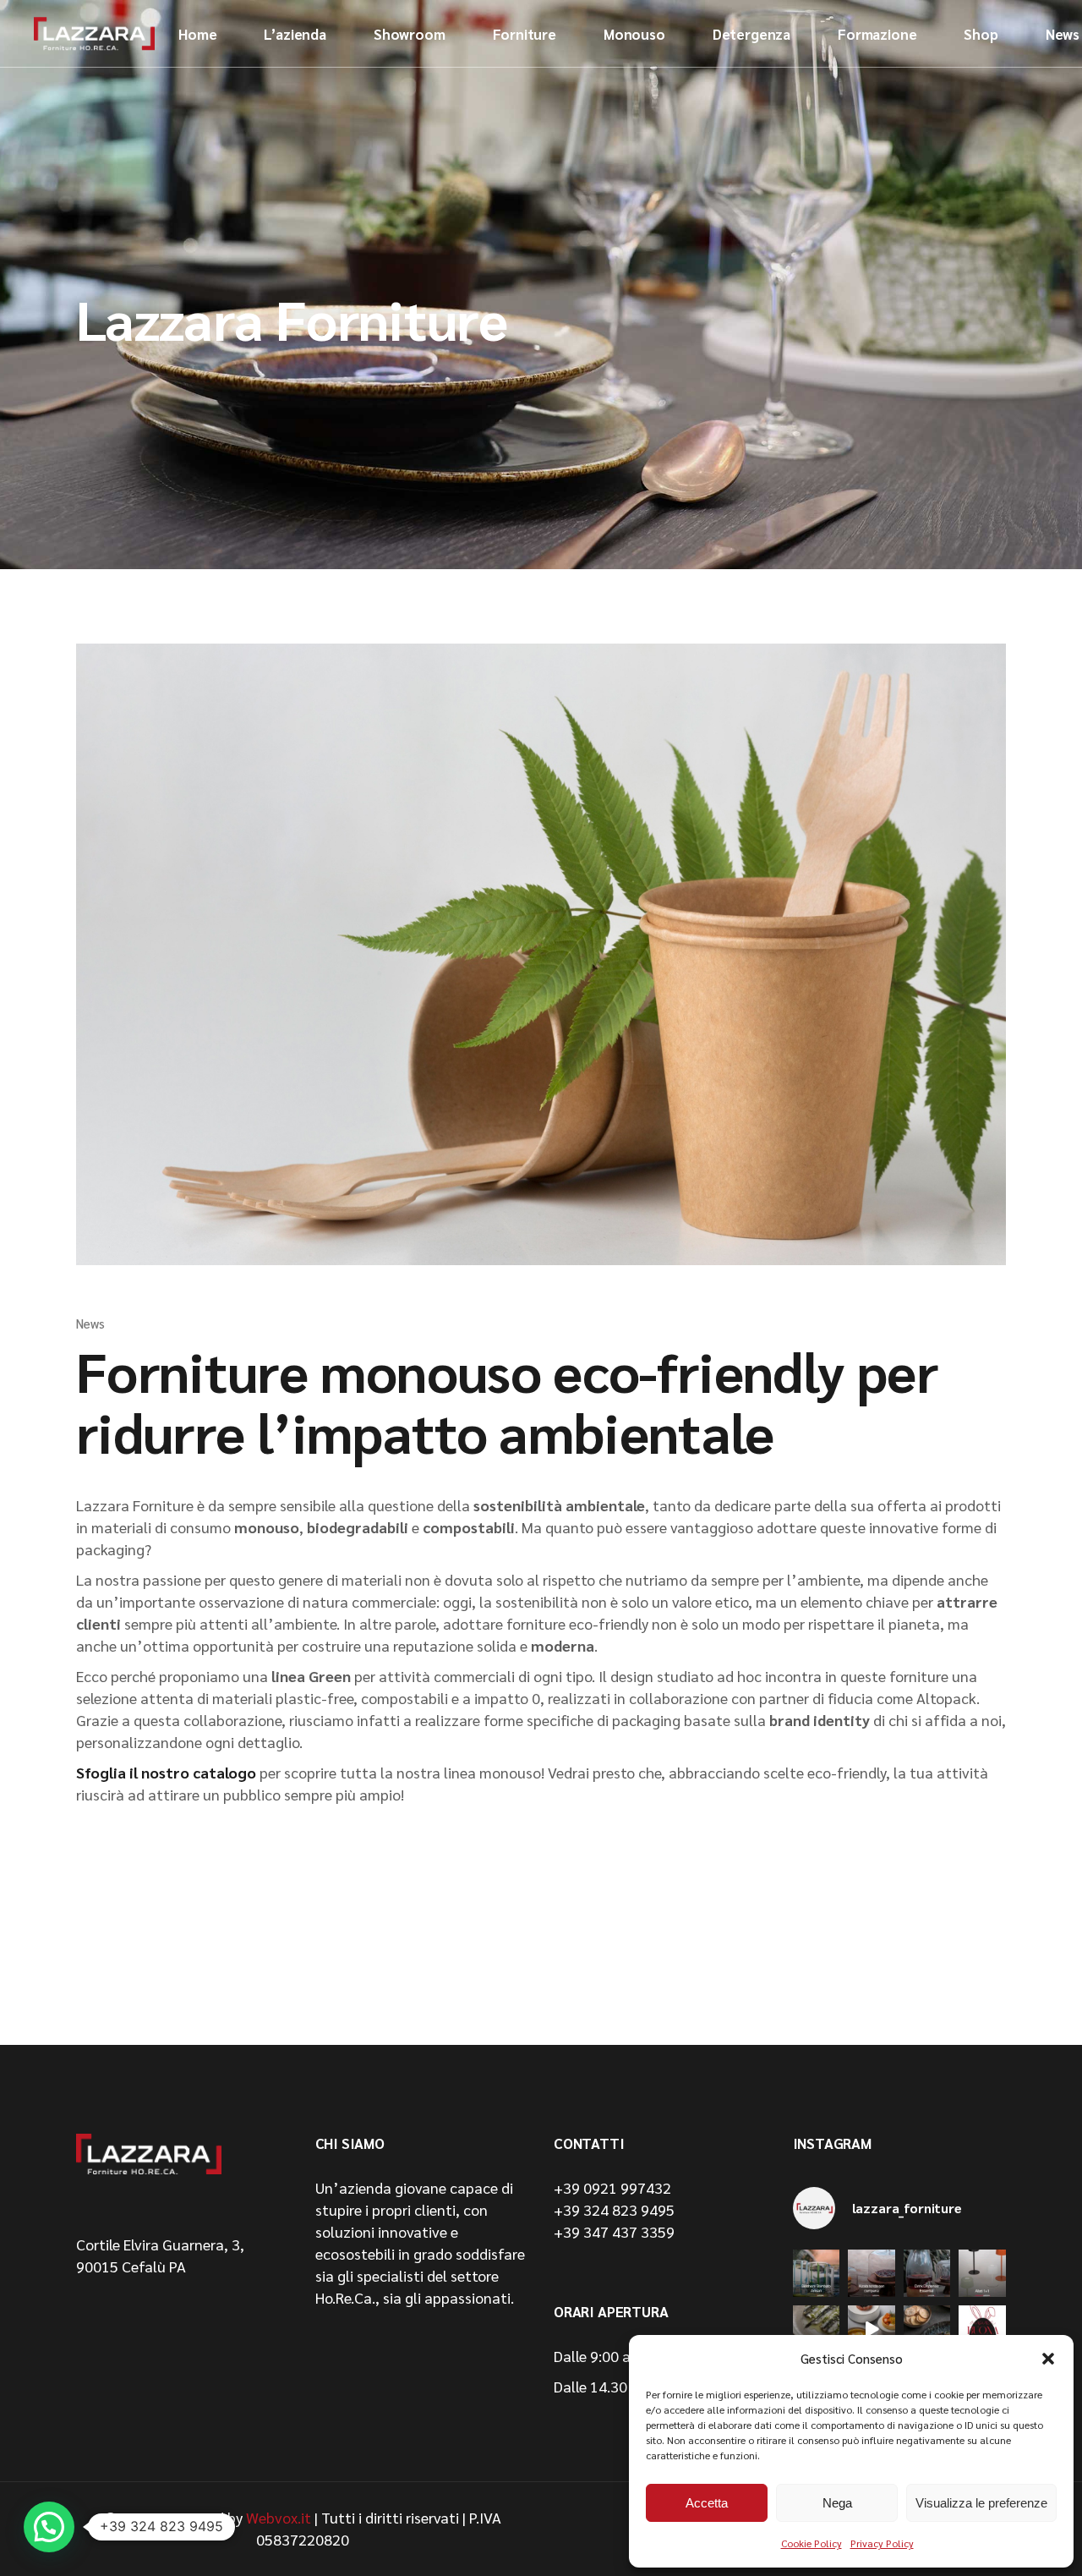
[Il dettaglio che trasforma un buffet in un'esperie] (927, 2273)
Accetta (707, 2503)
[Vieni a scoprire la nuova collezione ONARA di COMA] (927, 2329)
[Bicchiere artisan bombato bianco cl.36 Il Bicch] (817, 2273)
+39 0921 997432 (612, 2187)
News (90, 1323)
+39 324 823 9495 (614, 2209)
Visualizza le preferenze (981, 2503)
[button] (1048, 2359)
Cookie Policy (811, 2543)
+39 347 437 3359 (614, 2231)
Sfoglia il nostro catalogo (166, 1772)
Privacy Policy (882, 2543)
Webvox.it (279, 2517)
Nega (837, 2503)
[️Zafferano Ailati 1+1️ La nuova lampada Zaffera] (982, 2273)
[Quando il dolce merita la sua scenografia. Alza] (872, 2273)
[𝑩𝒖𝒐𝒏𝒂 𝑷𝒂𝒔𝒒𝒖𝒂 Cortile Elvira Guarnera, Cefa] (982, 2329)
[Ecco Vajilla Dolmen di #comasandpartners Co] (872, 2329)
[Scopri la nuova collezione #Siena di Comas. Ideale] (817, 2329)
